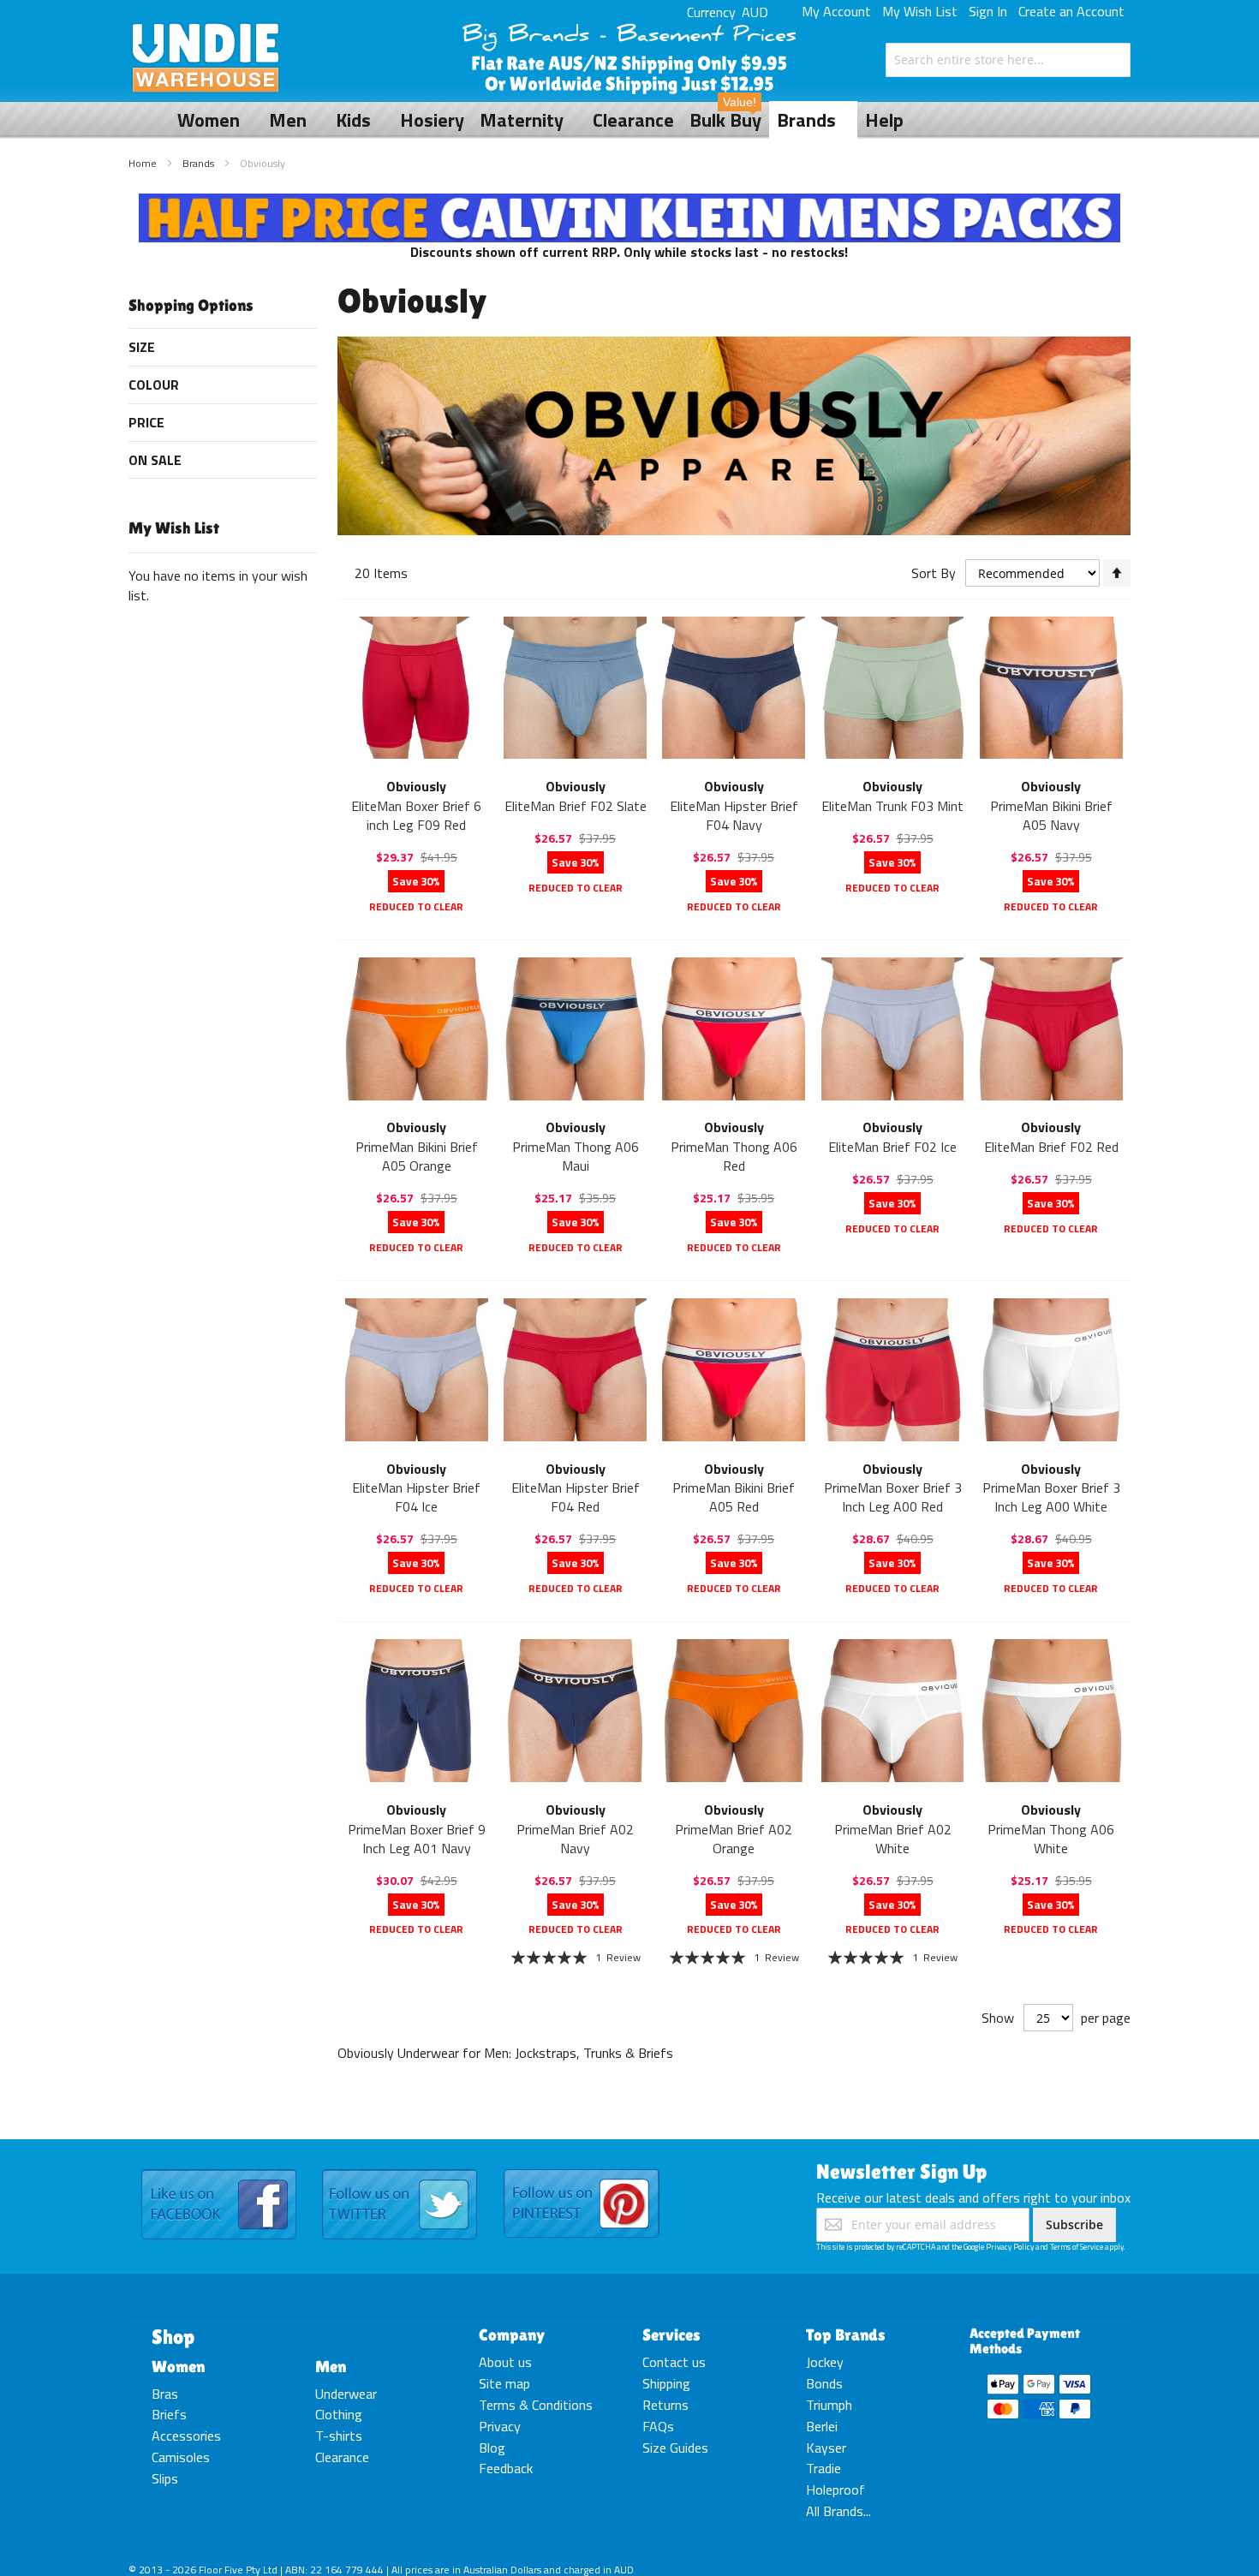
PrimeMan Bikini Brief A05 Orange (417, 1156)
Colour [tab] (154, 385)
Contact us (674, 2362)
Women (178, 2366)
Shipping (666, 2383)
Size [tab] (142, 347)
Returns (665, 2405)
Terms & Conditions (536, 2405)
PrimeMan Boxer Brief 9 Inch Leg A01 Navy (417, 1839)
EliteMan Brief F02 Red (1051, 1147)
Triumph (829, 2405)
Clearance (342, 2457)
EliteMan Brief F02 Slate (576, 806)
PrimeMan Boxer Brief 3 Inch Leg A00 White (1051, 1497)
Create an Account (1071, 11)
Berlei (822, 2426)
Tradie (823, 2468)
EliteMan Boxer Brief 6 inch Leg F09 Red (416, 815)
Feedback (506, 2468)
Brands (200, 163)
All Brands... (838, 2511)
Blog (492, 2448)
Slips (165, 2478)
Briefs (169, 2414)
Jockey (825, 2362)
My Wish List (920, 11)
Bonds (824, 2383)
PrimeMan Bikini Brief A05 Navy (1051, 815)
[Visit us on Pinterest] (582, 2170)
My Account (836, 11)
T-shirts (339, 2436)
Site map (504, 2383)
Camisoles (181, 2457)
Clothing (339, 2414)
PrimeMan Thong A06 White (1051, 1839)
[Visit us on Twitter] (400, 2170)
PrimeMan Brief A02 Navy (575, 1839)
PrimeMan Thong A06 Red (734, 1156)
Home (144, 163)
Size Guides (675, 2448)
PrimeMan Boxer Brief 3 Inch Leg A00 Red (893, 1497)
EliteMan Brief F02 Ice (892, 1147)
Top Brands (846, 2334)
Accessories (186, 2436)
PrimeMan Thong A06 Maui (576, 1156)
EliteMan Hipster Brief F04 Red (576, 1497)
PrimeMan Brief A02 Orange (734, 1839)
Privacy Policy (1010, 2247)
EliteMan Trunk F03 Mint (892, 806)
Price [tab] (146, 422)
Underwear (346, 2394)
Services (671, 2334)
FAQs (658, 2426)
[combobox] (1008, 60)
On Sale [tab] (155, 460)
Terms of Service (1077, 2247)
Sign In (988, 11)
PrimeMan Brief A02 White (893, 1839)
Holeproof (835, 2490)
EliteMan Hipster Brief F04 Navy (734, 815)
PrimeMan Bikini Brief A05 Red (734, 1497)
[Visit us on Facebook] (219, 2170)
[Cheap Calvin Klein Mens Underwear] (630, 203)
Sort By (934, 573)
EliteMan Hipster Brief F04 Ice (416, 1497)
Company (512, 2334)
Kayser (826, 2448)
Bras (165, 2394)
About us (505, 2362)
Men (331, 2366)
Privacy (500, 2426)
